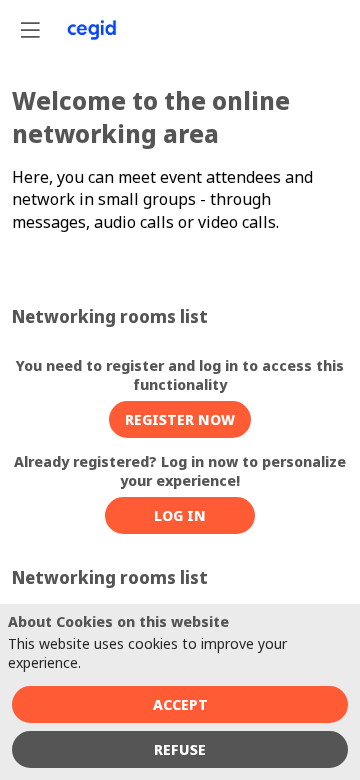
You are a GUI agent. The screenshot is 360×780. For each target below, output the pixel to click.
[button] (180, 419)
